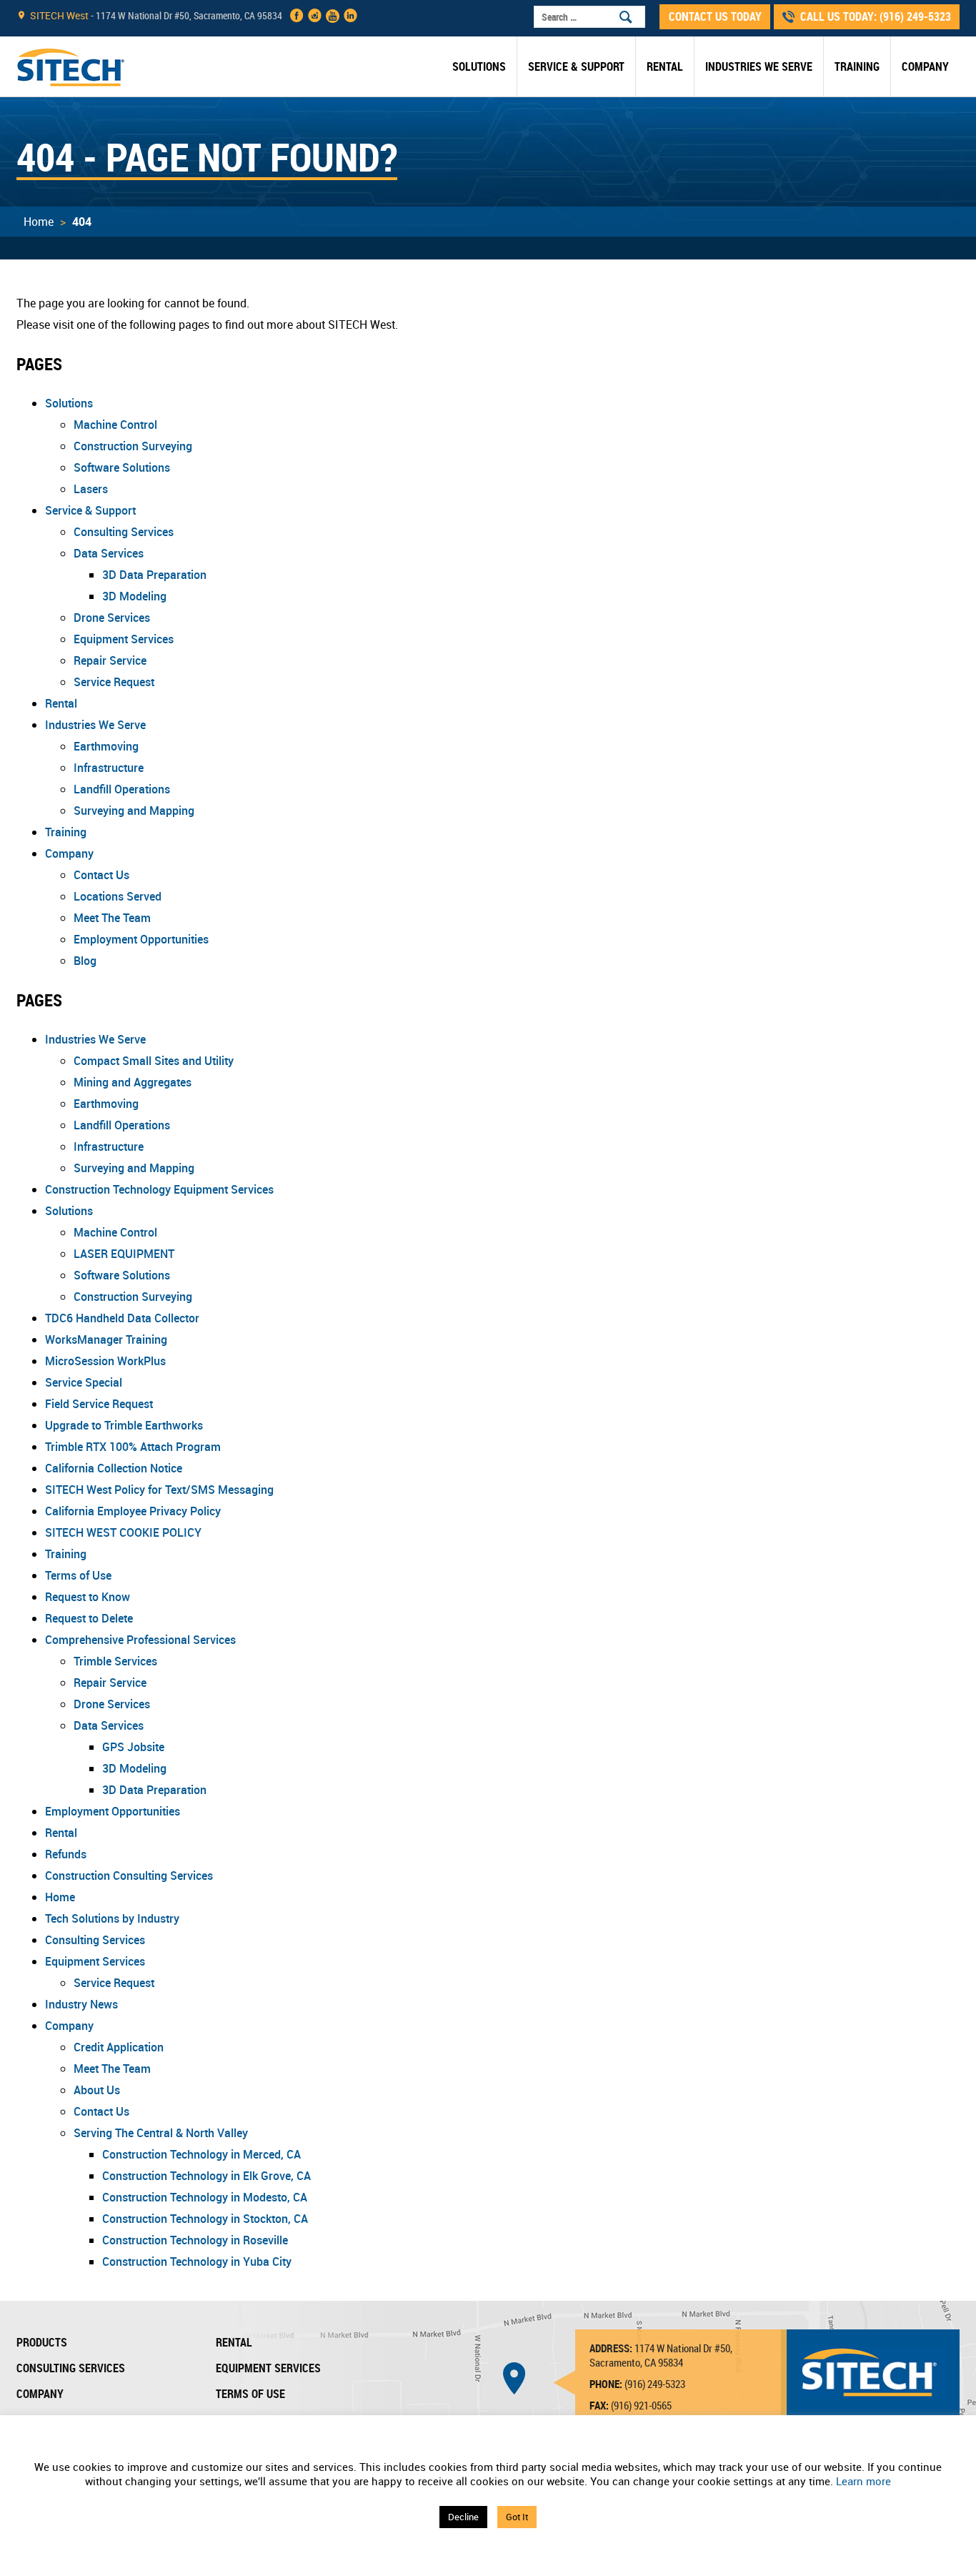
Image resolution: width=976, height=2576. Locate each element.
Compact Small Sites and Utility (154, 1061)
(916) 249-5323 (915, 16)
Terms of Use (78, 1575)
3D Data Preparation (154, 575)
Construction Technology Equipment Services (159, 1189)
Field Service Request (99, 1404)
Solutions (479, 66)
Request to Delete (89, 1618)
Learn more (863, 2481)
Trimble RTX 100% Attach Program (133, 1447)
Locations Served (118, 896)
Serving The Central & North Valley (161, 2133)
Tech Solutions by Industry (112, 1918)
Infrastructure (109, 768)
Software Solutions (122, 467)
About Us (97, 2090)
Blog (85, 961)
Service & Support (576, 66)
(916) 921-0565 (641, 2405)
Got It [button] (517, 2517)
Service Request (114, 682)
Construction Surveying (133, 446)
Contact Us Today (715, 16)
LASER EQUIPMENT (124, 1254)
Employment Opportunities (141, 939)
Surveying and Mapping (134, 811)
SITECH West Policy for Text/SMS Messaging (159, 1490)
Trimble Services (115, 1661)
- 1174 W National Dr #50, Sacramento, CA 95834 (156, 15)
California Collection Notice (114, 1468)
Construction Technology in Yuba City (197, 2262)
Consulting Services (124, 532)
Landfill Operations (122, 789)
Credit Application (119, 2047)
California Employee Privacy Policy (133, 1511)
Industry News (81, 2004)
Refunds (66, 1854)
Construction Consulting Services (129, 1876)
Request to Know (88, 1597)
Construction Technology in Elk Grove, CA (206, 2176)
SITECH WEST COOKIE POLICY (123, 1532)
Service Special (84, 1382)
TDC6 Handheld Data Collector (122, 1318)
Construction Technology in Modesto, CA (205, 2197)
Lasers (91, 489)
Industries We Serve (759, 66)
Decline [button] (463, 2517)
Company (925, 66)
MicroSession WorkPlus (105, 1361)
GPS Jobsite (133, 1747)
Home (39, 222)
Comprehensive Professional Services (140, 1640)
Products (42, 2342)
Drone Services (112, 618)
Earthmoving (106, 746)
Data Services (109, 553)
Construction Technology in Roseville (195, 2240)
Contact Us (101, 875)
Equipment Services (124, 639)
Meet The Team (112, 918)
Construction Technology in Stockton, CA (205, 2219)
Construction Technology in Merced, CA (201, 2154)
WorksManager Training (106, 1339)
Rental (665, 66)
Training (857, 66)
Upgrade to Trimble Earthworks (124, 1425)
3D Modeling (134, 596)
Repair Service (110, 660)
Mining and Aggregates (133, 1082)
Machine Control (115, 425)
